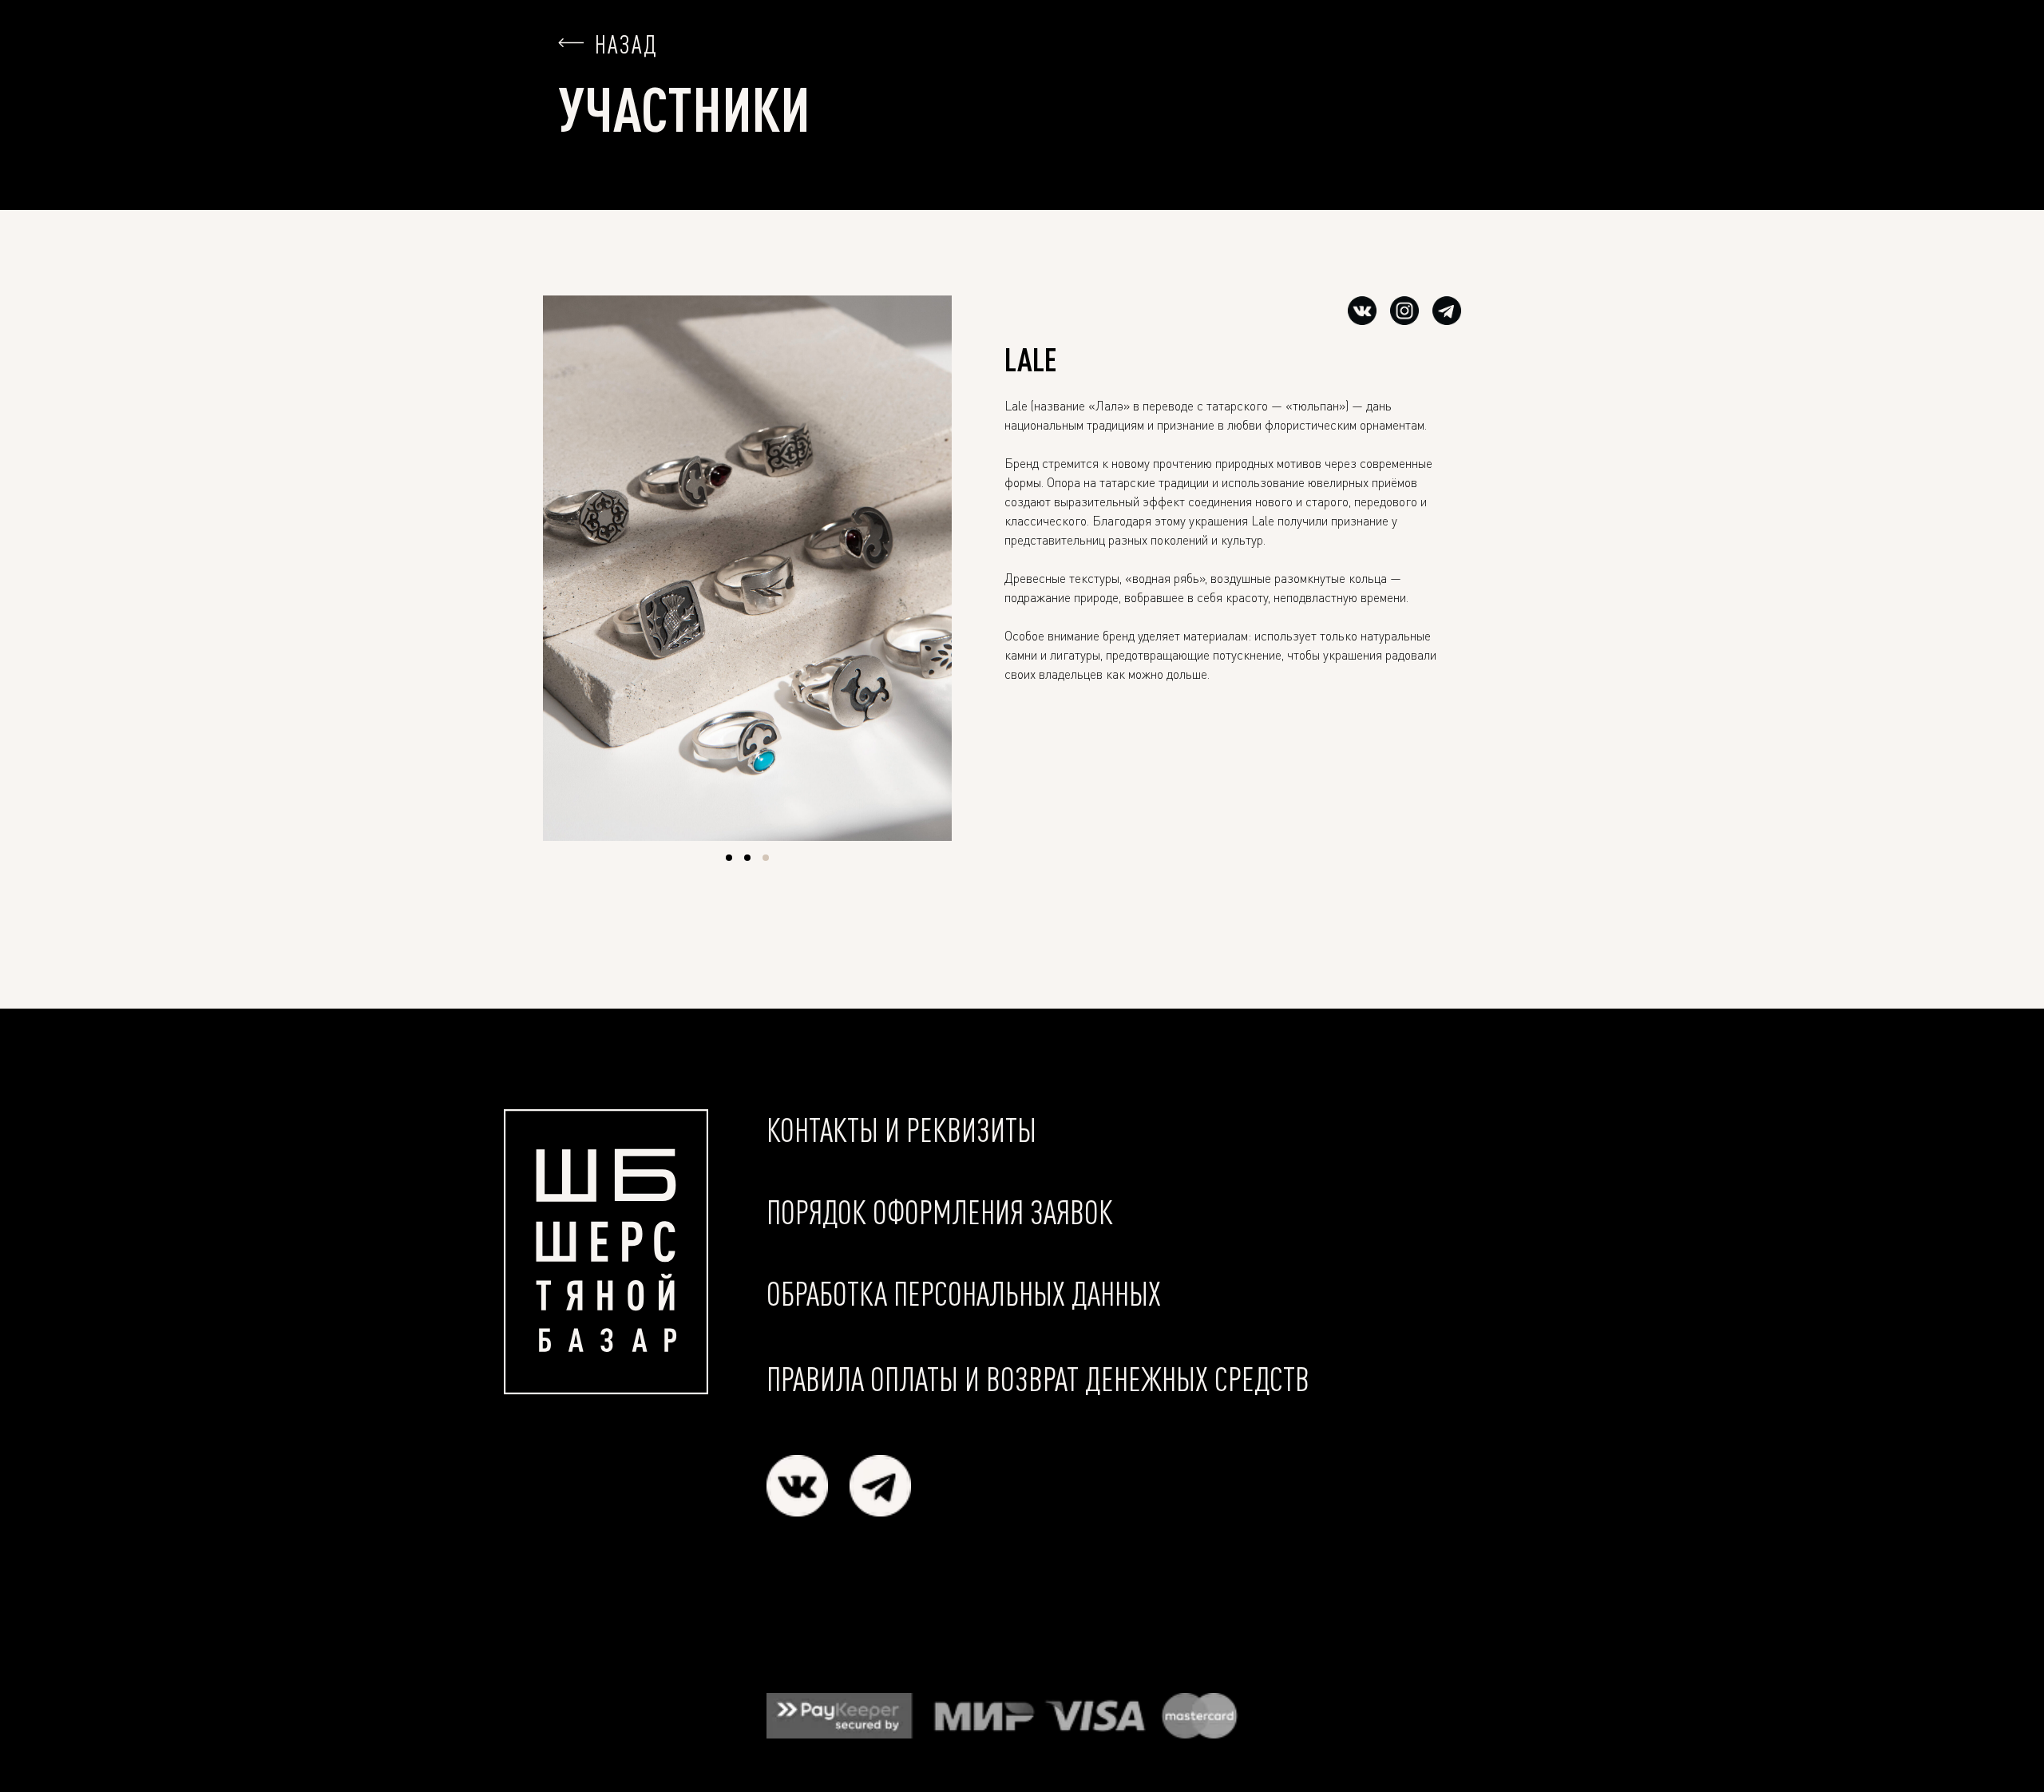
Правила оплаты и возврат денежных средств (1038, 1379)
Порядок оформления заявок (940, 1212)
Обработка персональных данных (964, 1293)
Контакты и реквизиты (901, 1130)
